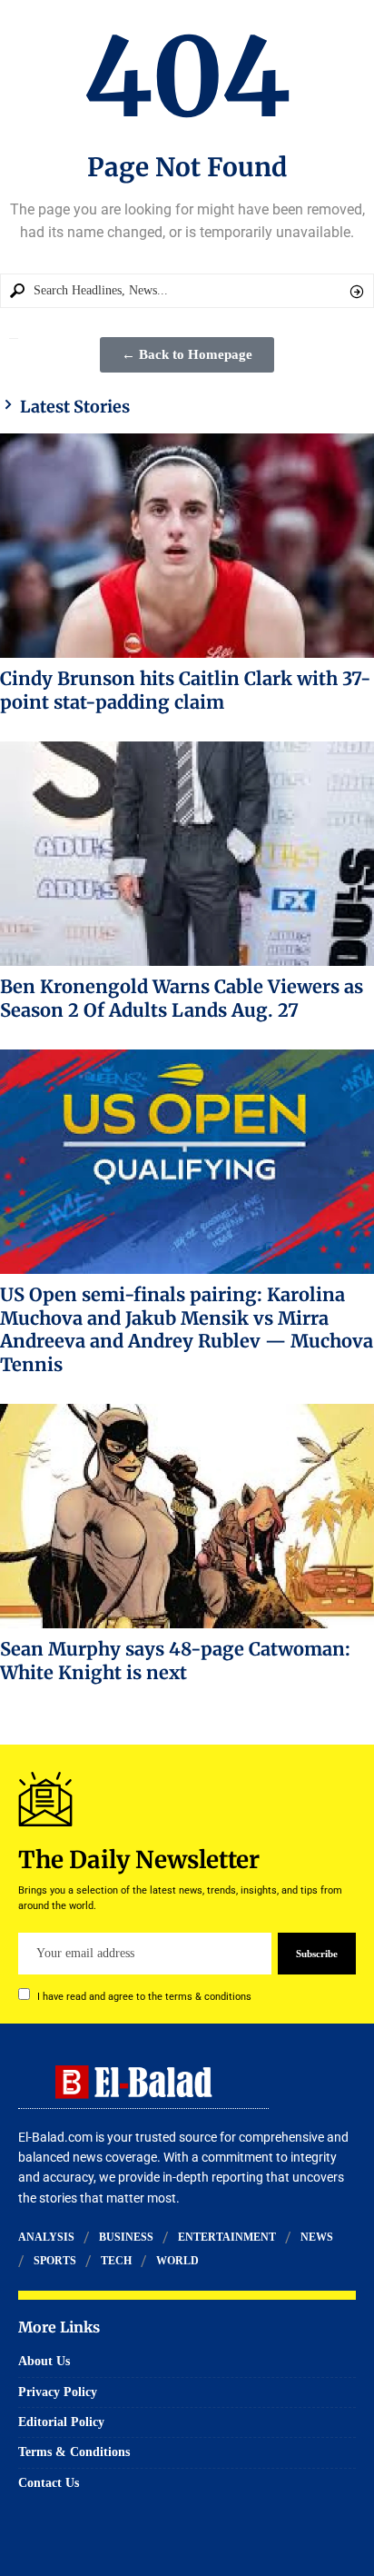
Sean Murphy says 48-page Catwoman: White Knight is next (175, 1661)
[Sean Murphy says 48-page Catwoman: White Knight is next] (187, 1516)
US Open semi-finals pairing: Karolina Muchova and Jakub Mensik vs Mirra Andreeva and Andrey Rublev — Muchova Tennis (187, 1329)
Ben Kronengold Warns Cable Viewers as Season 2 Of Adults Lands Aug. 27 (182, 998)
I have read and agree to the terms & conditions (144, 1997)
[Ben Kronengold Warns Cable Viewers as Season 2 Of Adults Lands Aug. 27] (187, 854)
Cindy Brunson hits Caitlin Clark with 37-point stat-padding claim (186, 690)
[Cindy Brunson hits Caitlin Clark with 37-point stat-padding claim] (187, 546)
